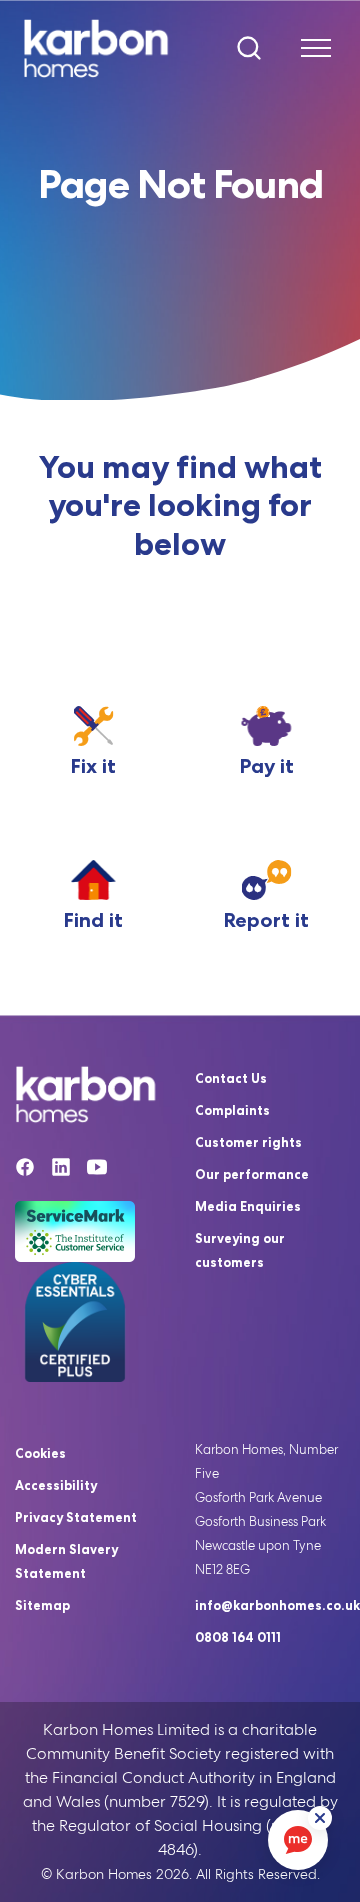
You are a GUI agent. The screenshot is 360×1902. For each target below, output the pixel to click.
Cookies (40, 1453)
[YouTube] (97, 1170)
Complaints (232, 1110)
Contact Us (231, 1078)
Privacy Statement (76, 1517)
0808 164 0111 (238, 1637)
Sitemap (42, 1605)
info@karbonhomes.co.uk (277, 1605)
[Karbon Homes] (100, 48)
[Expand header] (308, 48)
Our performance (252, 1174)
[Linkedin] (61, 1170)
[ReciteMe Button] (320, 1818)
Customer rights (248, 1142)
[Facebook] (25, 1170)
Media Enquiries (248, 1206)
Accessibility (56, 1485)
